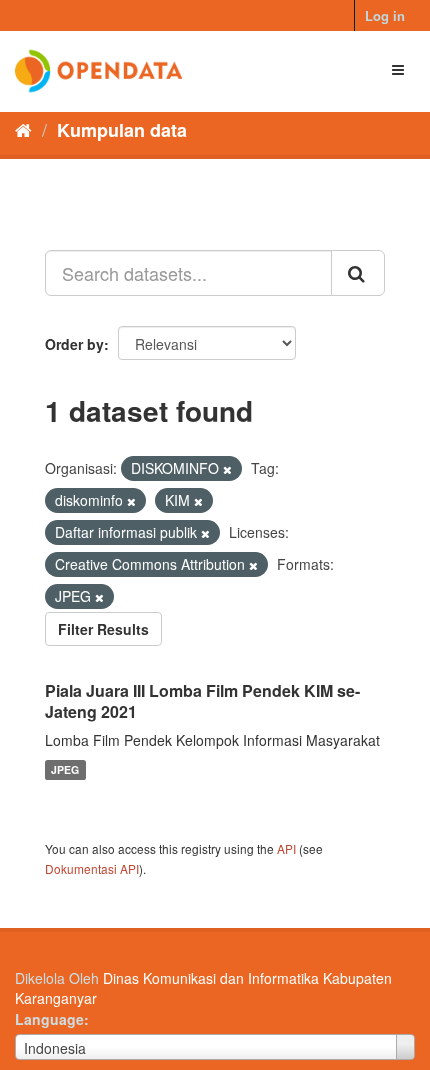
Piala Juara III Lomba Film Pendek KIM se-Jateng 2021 (202, 701)
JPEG (65, 769)
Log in (385, 15)
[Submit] (358, 273)
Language (49, 1019)
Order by (74, 344)
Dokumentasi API (92, 868)
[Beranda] (23, 129)
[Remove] (227, 469)
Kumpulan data (122, 130)
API (286, 848)
